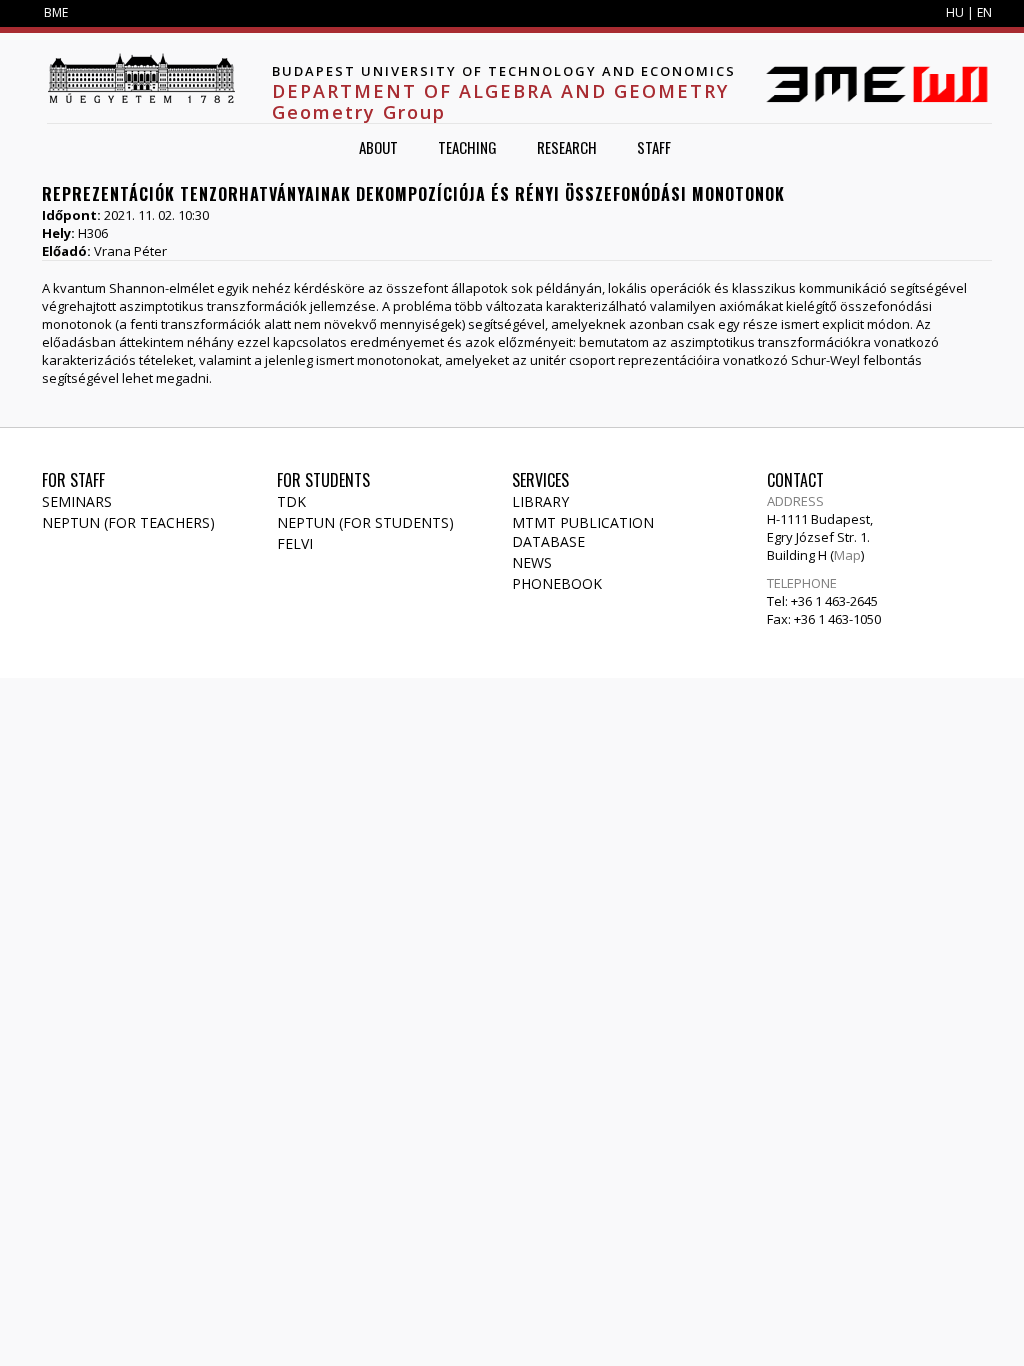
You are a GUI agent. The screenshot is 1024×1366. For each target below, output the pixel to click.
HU (955, 12)
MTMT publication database (583, 532)
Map (847, 555)
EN (984, 12)
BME (56, 12)
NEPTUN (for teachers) (128, 522)
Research (567, 147)
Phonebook (557, 583)
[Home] (141, 78)
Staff (654, 147)
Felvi (295, 543)
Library (540, 501)
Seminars (77, 501)
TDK (291, 501)
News (532, 562)
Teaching (467, 147)
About (378, 147)
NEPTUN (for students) (365, 522)
